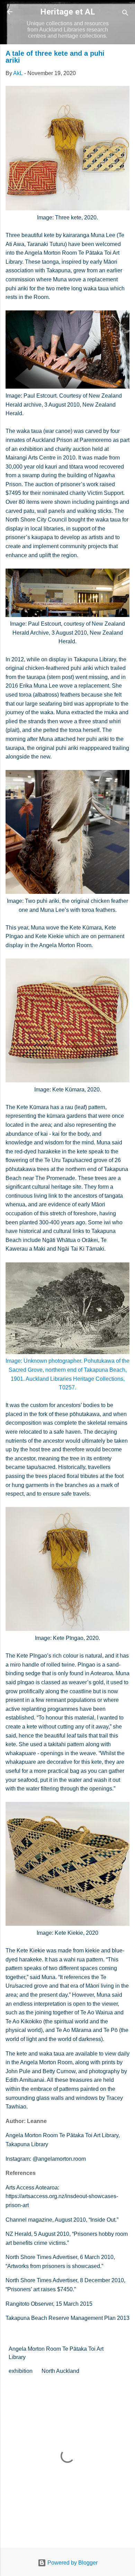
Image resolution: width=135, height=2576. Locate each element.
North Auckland (60, 2371)
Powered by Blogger (72, 2563)
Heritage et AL (68, 12)
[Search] (125, 14)
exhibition (21, 2371)
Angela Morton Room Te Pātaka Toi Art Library (56, 2353)
